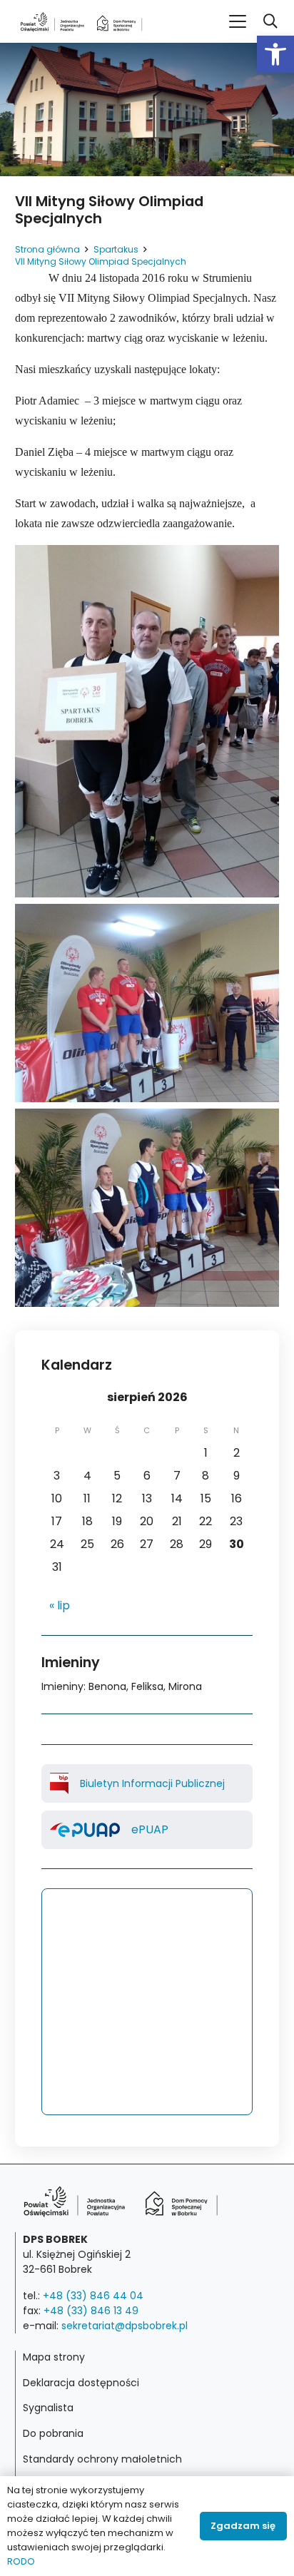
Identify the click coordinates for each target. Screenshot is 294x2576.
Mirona (185, 1686)
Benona (107, 1686)
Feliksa (147, 1686)
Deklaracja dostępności (81, 2383)
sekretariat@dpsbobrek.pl (125, 2326)
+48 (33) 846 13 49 (91, 2311)
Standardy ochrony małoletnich (102, 2459)
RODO (21, 2561)
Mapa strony (54, 2357)
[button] (275, 54)
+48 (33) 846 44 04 (93, 2296)
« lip (60, 1605)
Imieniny (62, 1686)
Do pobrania (53, 2433)
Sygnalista (48, 2408)
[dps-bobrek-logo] (82, 22)
